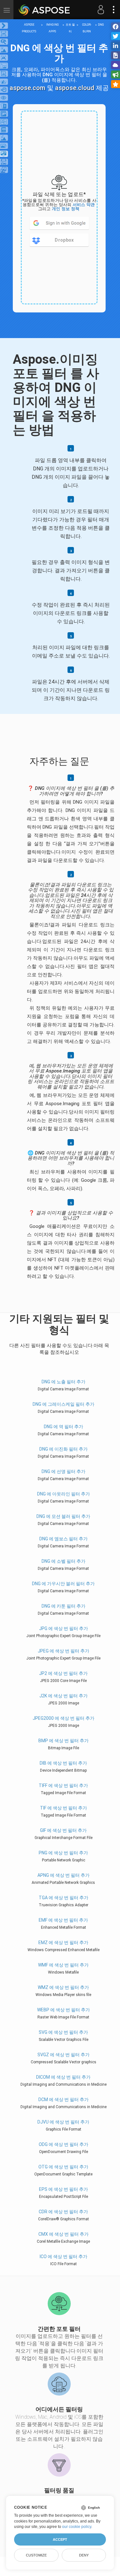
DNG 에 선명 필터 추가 (64, 1471)
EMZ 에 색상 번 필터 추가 (63, 1942)
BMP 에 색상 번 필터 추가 (64, 1741)
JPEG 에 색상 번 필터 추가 (64, 1651)
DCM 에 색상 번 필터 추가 (64, 2100)
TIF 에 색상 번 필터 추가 (64, 1808)
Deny (84, 2555)
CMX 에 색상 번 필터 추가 (64, 2234)
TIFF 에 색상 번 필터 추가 (63, 1785)
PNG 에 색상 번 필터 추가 (63, 1853)
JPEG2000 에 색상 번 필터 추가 (64, 1718)
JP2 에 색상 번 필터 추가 (63, 1673)
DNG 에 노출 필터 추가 (64, 1382)
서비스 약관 (84, 205)
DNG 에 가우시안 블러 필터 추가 (63, 1584)
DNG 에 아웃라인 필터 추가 (64, 1494)
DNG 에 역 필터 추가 (64, 1427)
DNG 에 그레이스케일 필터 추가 (64, 1404)
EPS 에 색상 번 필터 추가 (64, 2189)
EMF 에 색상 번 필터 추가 (63, 1920)
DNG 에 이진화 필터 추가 (64, 1449)
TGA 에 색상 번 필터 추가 (64, 1898)
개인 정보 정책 (66, 209)
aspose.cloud (75, 88)
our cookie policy (77, 2527)
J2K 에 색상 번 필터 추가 (64, 1696)
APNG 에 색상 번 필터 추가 (64, 1875)
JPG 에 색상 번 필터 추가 (64, 1628)
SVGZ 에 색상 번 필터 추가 (64, 2055)
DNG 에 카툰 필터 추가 (64, 1606)
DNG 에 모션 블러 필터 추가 (63, 1516)
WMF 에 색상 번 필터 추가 (63, 1965)
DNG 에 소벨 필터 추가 (64, 1561)
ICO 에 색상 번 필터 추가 (64, 2257)
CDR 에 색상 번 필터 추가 (63, 2212)
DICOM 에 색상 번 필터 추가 (63, 2077)
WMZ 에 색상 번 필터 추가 (63, 1987)
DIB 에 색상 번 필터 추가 (63, 1763)
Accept (60, 2539)
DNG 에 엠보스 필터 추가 (64, 1539)
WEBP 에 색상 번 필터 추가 (64, 2010)
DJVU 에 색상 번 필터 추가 (63, 2122)
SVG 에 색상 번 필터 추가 (63, 2032)
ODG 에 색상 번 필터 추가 (64, 2144)
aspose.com (28, 88)
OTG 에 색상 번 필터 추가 (63, 2167)
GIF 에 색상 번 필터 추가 (63, 1830)
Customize (36, 2555)
